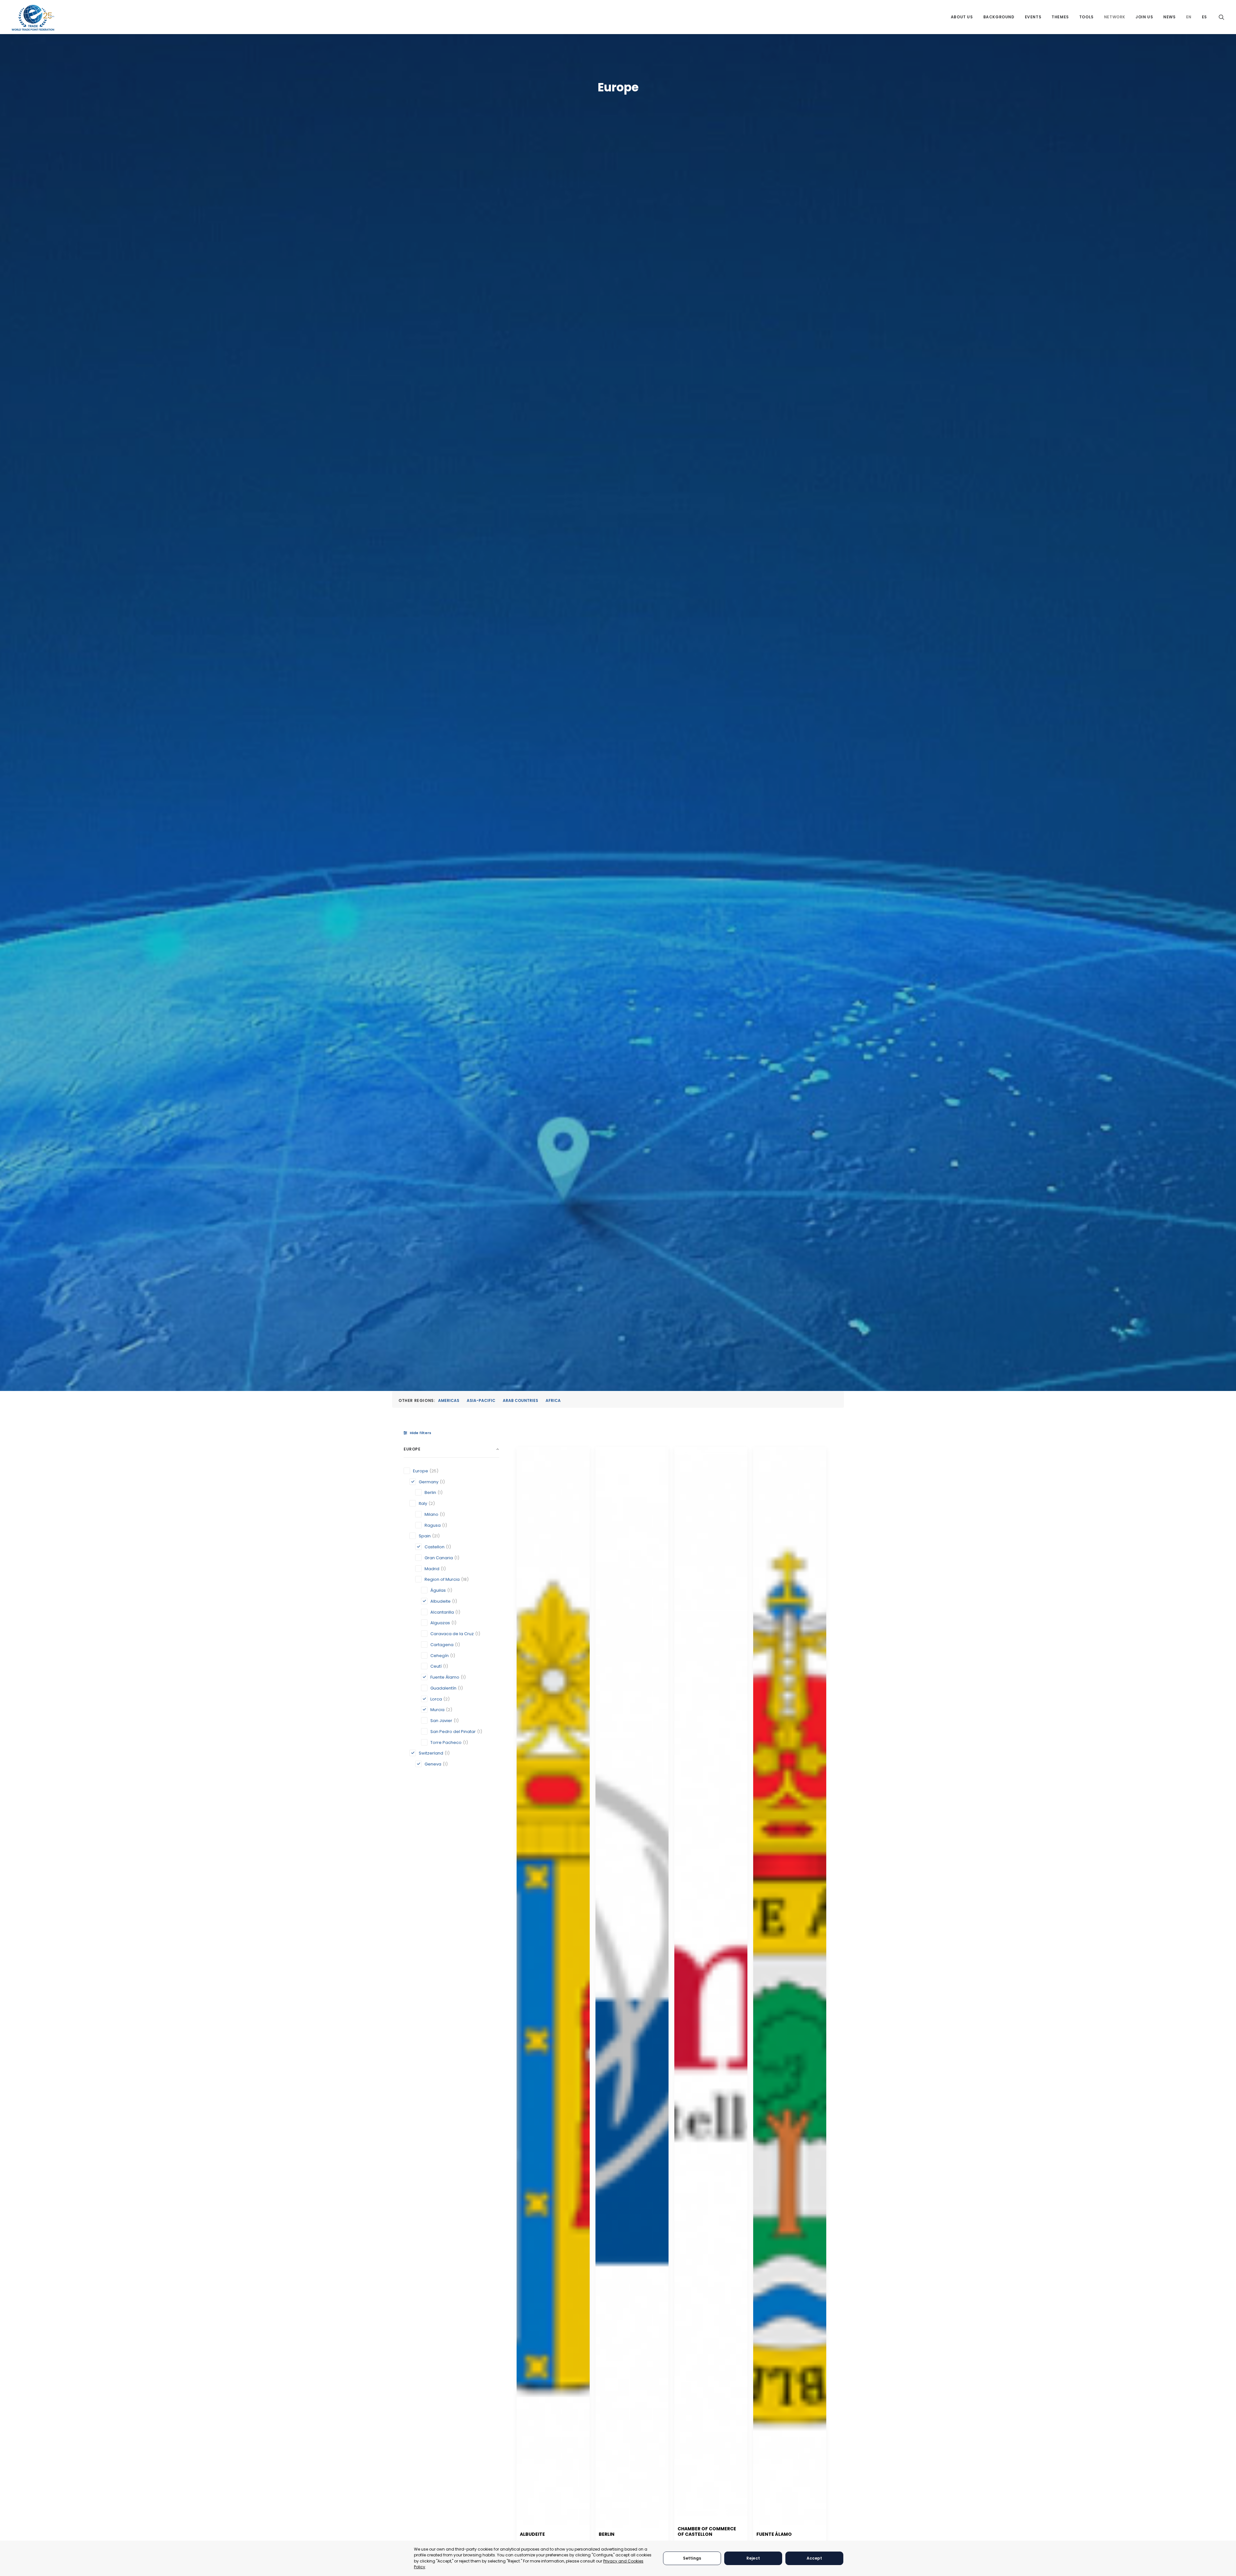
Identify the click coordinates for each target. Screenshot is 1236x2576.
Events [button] (1033, 17)
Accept (815, 2558)
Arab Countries (520, 1400)
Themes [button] (1060, 17)
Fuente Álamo (774, 2534)
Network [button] (1115, 17)
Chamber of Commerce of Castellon (707, 2531)
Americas (449, 1400)
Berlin (607, 2534)
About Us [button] (962, 17)
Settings (692, 2558)
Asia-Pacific (481, 1400)
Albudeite (532, 2534)
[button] (1222, 17)
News (1169, 17)
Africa (553, 1400)
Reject (753, 2558)
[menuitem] (962, 17)
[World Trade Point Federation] (33, 18)
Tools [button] (1086, 17)
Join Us (1144, 17)
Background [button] (999, 17)
